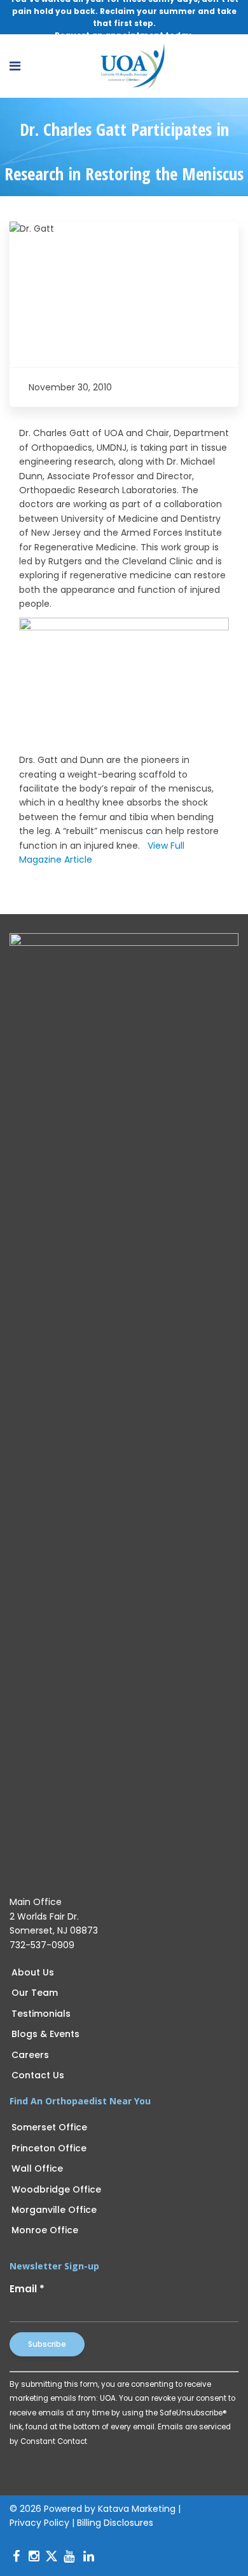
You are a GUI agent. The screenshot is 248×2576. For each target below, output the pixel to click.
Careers (30, 2055)
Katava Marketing (137, 2509)
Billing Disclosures (115, 2523)
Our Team (35, 1993)
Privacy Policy (39, 2523)
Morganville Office (54, 2210)
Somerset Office (49, 2127)
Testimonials (41, 2014)
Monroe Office (45, 2230)
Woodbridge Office (56, 2189)
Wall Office (37, 2168)
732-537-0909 (42, 1945)
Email (27, 2289)
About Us (33, 1972)
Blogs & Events (45, 2034)
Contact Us (38, 2075)
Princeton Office (49, 2148)
